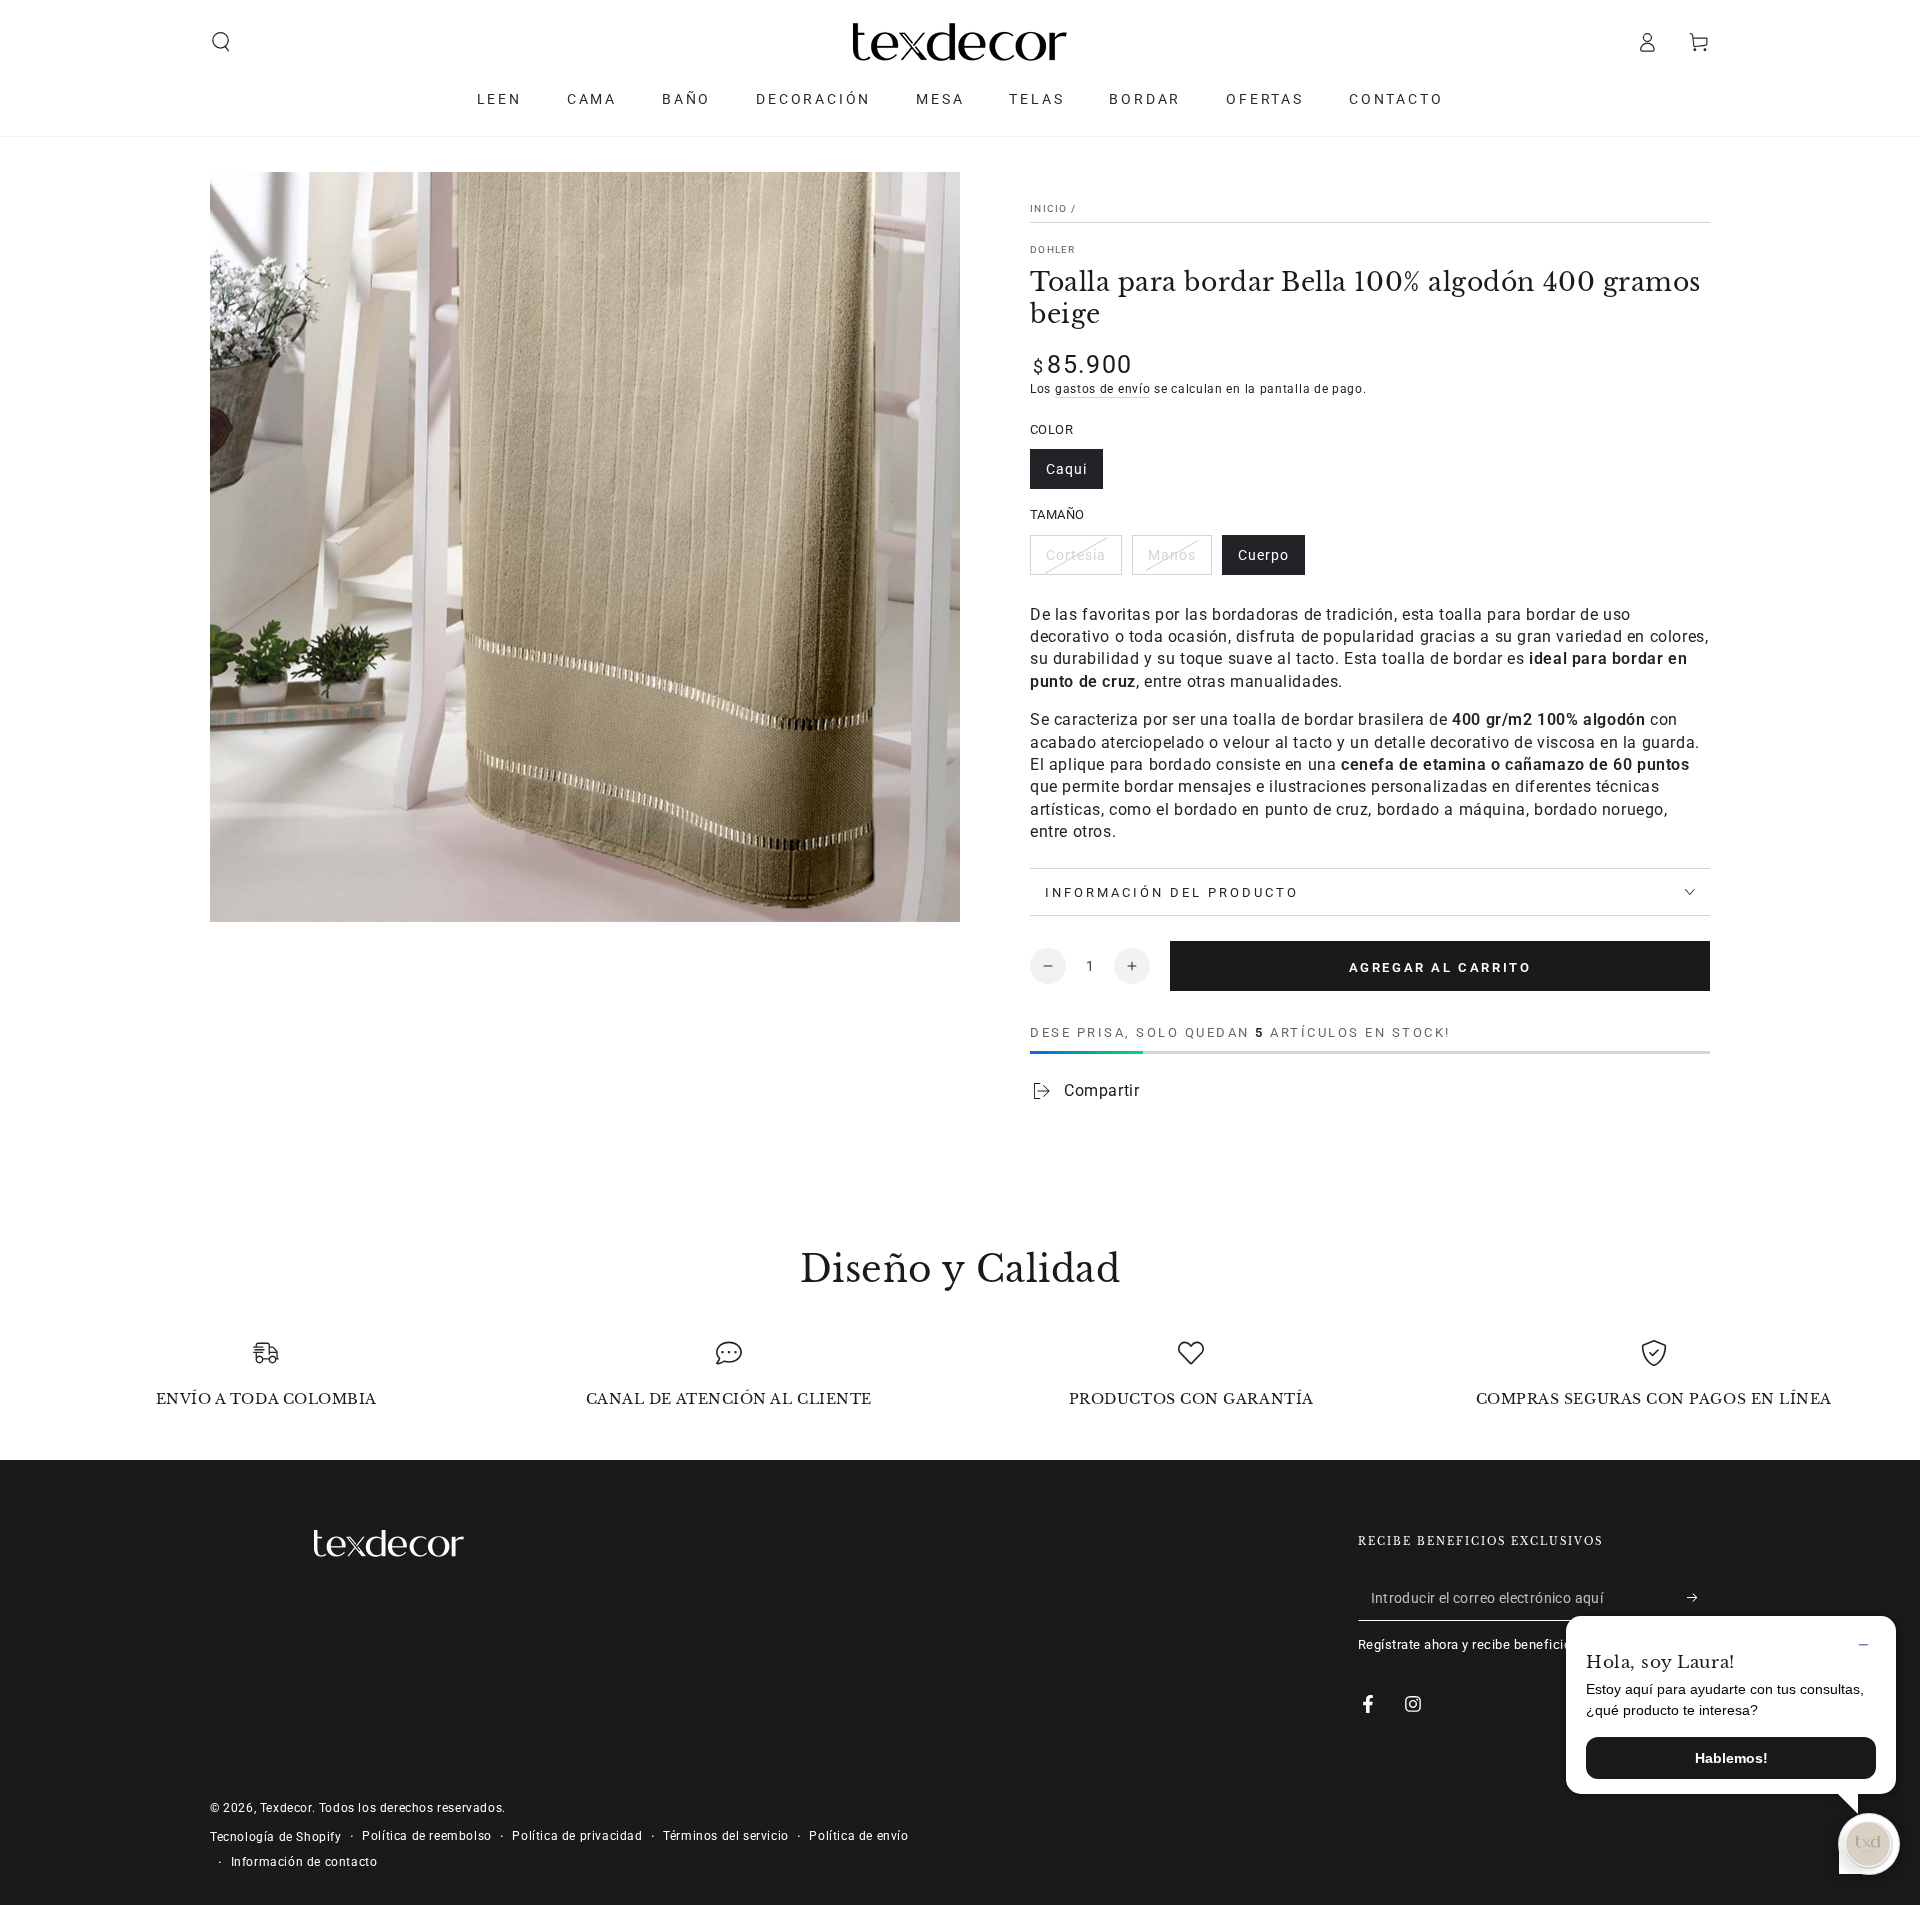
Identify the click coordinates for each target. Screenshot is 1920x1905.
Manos (1172, 555)
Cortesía (1076, 555)
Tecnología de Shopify (276, 1837)
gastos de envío (1103, 389)
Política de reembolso (427, 1836)
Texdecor (286, 1808)
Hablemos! (1731, 1758)
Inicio (1049, 208)
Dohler (1053, 249)
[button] (221, 42)
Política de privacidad (577, 1836)
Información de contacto (304, 1862)
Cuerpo (1263, 555)
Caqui (1066, 469)
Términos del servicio (726, 1836)
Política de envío (858, 1836)
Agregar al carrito (1440, 967)
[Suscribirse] (1698, 1598)
